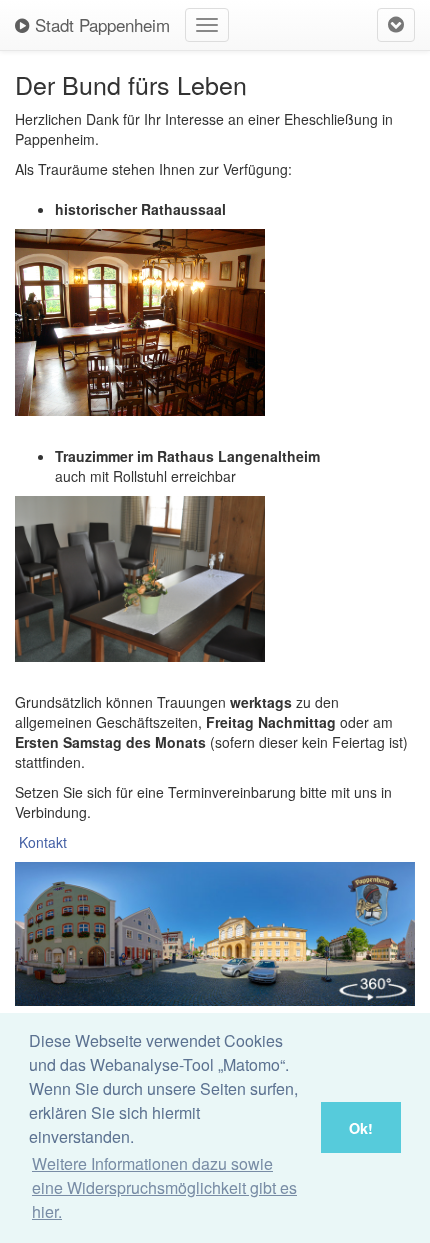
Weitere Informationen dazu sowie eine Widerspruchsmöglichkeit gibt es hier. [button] (164, 1187)
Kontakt (43, 842)
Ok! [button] (361, 1128)
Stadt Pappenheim (100, 24)
